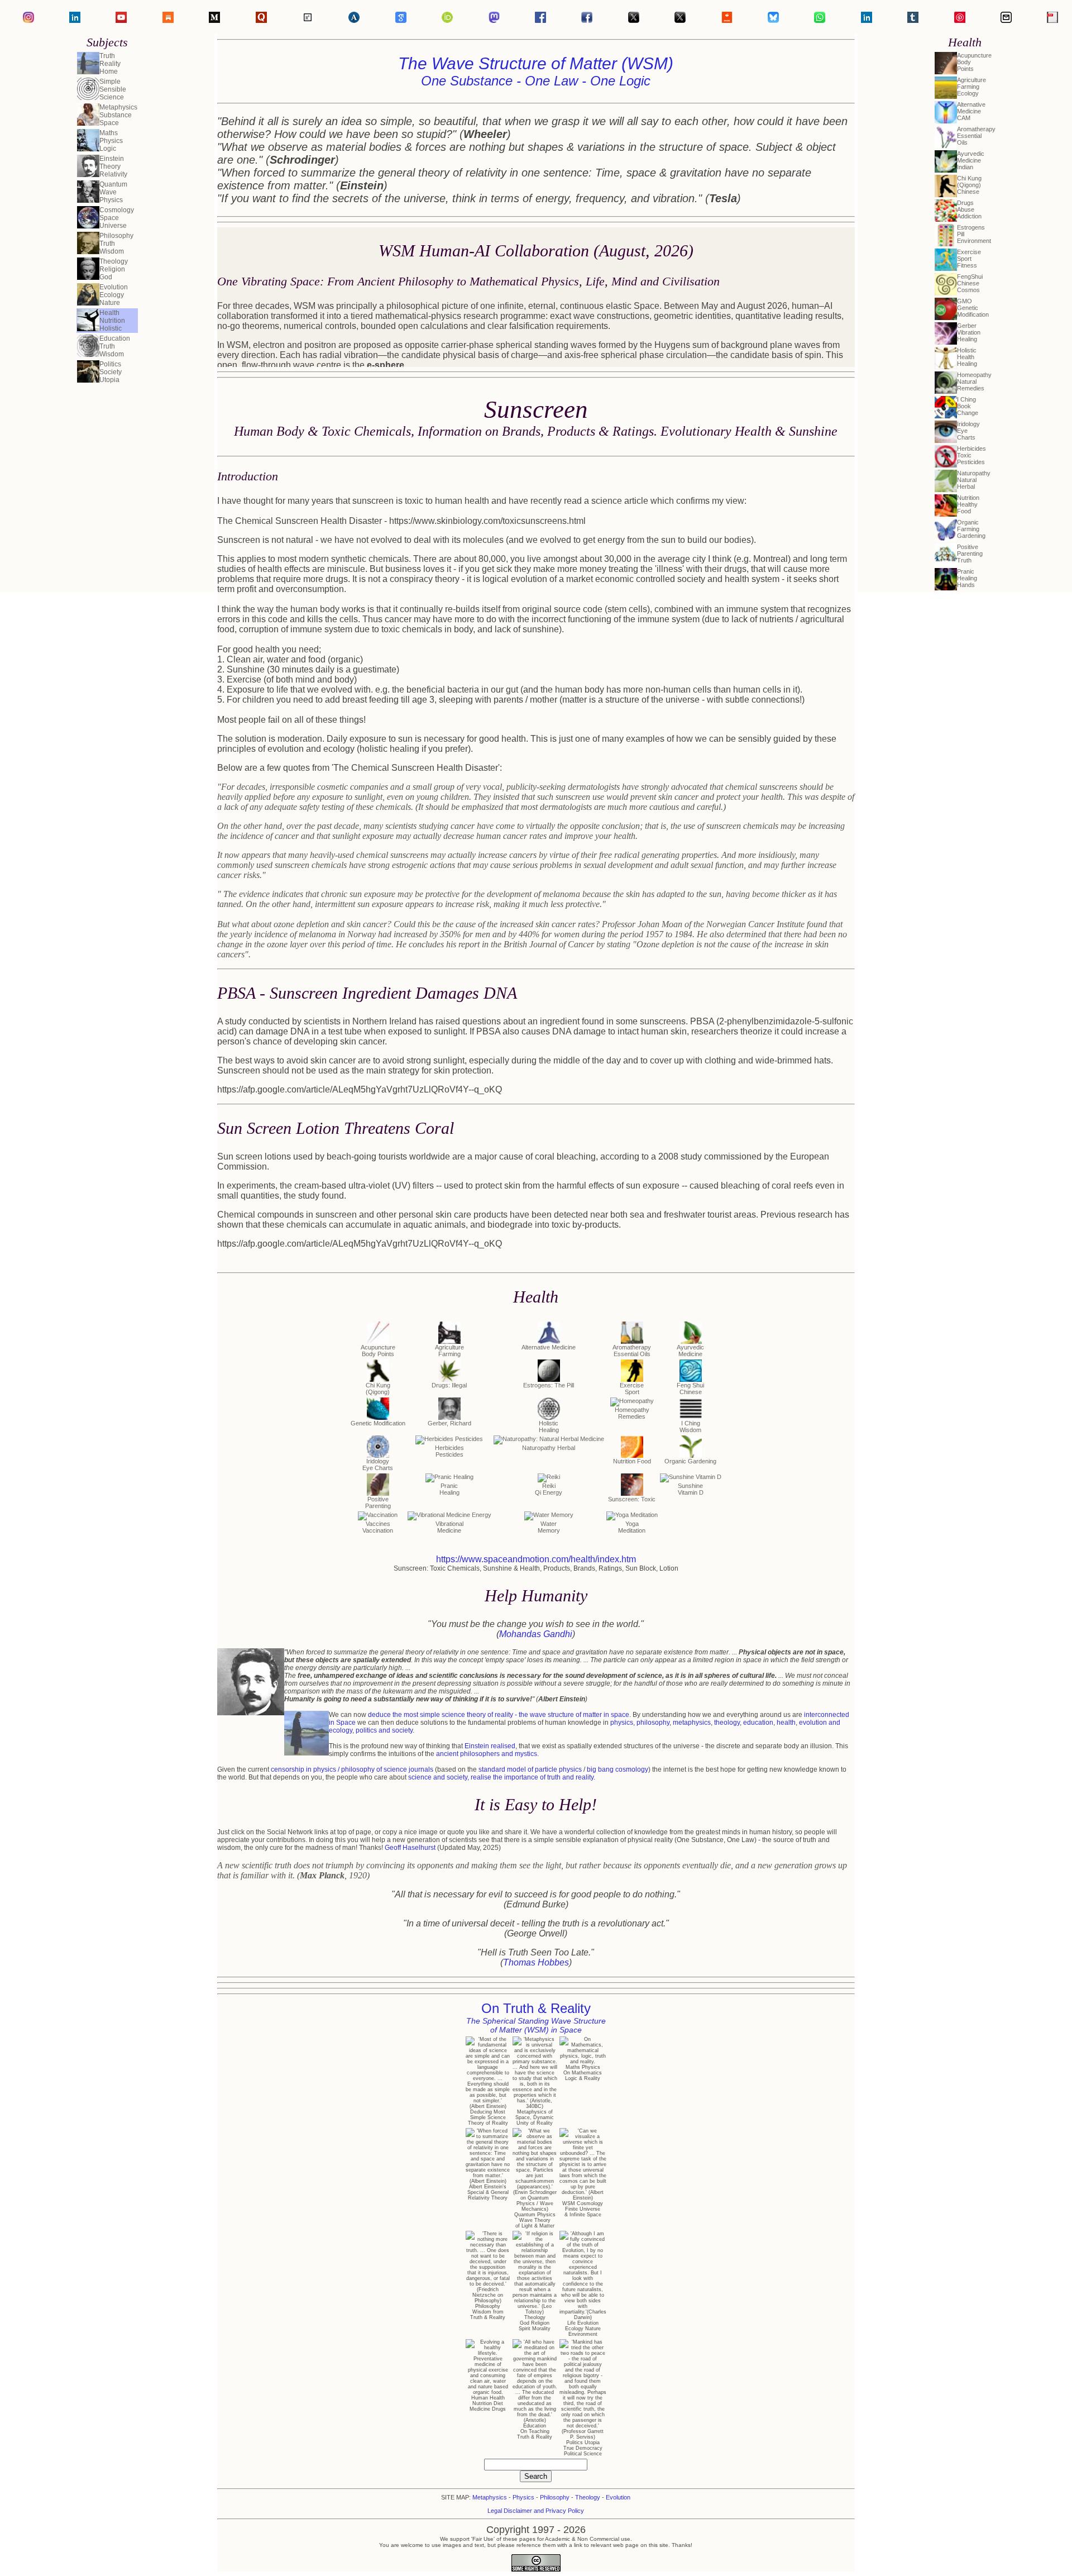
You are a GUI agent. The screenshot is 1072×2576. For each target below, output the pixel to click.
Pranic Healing (449, 1489)
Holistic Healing (549, 1427)
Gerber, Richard (449, 1423)
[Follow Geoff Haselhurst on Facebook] (540, 20)
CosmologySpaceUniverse (117, 218)
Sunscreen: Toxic (632, 1499)
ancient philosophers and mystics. (487, 1754)
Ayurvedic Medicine (690, 1351)
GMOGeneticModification (973, 308)
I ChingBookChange (968, 406)
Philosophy (555, 2497)
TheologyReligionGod (114, 269)
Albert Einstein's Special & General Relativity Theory (488, 2192)
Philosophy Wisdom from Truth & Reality (488, 2312)
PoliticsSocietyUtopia (111, 372)
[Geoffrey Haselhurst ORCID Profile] (447, 20)
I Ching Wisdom (690, 1427)
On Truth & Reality (536, 2017)
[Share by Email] (1006, 20)
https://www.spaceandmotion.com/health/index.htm (536, 1559)
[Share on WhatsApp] (820, 20)
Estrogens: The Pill (549, 1385)
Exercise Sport (632, 1389)
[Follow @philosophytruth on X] (634, 20)
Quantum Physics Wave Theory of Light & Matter (535, 2220)
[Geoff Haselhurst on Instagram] (28, 20)
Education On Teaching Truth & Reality (535, 2431)
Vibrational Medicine (449, 1527)
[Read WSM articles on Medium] (214, 20)
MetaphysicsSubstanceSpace (118, 115)
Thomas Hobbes (536, 1962)
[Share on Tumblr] (913, 20)
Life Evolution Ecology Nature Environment (583, 2329)
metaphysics (692, 1723)
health (786, 1723)
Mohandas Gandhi (536, 1634)
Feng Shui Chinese (690, 1389)
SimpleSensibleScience (113, 89)
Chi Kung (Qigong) (378, 1389)
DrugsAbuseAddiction (969, 209)
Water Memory (549, 1527)
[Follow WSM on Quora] (261, 20)
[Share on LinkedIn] (867, 20)
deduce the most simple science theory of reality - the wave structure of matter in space (499, 1715)
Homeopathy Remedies (632, 1413)
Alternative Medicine (549, 1347)
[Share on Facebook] (587, 20)
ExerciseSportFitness (969, 259)
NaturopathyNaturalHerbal (974, 480)
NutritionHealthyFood (968, 504)
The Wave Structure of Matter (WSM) (536, 71)
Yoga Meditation (632, 1527)
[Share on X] (680, 20)
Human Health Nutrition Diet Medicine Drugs (488, 2403)
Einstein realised (490, 1746)
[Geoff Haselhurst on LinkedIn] (75, 20)
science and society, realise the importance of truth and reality (501, 1777)
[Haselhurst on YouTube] (121, 20)
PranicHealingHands (967, 578)
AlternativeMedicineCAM (971, 111)
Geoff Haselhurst (410, 1848)
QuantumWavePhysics (113, 192)
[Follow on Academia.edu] (354, 20)
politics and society (384, 1730)
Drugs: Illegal (449, 1385)
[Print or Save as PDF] (1052, 20)
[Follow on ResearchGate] (308, 20)
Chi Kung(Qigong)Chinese (969, 185)
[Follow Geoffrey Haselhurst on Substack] (168, 20)
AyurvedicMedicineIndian (971, 160)
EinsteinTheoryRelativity (113, 166)
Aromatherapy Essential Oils (632, 1351)
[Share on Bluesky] (773, 20)
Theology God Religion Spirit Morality (535, 2323)
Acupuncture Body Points (378, 1351)
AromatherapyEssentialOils (976, 136)
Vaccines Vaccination (378, 1527)
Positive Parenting (378, 1502)
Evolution (618, 2497)
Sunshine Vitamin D (691, 1489)
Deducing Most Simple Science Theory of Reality (488, 2117)
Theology (588, 2497)
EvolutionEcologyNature (114, 295)
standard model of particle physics (530, 1769)
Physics (523, 2497)
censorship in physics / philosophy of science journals (352, 1769)
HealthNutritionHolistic (112, 321)
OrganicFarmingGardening (971, 529)
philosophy (653, 1723)
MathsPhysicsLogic (111, 141)
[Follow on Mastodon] (494, 20)
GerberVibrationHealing (969, 332)
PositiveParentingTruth (970, 554)
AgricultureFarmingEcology (971, 87)
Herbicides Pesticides (449, 1451)
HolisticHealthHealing (967, 357)
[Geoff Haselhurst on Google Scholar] (401, 20)
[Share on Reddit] (727, 20)
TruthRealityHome (110, 64)
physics (622, 1723)
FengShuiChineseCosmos (970, 283)
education (758, 1723)
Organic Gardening (690, 1461)
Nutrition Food (632, 1461)
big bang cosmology (618, 1769)
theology (727, 1723)
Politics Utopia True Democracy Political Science (583, 2448)
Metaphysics (490, 2497)
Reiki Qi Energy (549, 1489)
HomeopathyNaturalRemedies (974, 381)
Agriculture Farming (449, 1351)
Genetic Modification (378, 1423)
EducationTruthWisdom (115, 346)
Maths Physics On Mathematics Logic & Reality (583, 2073)
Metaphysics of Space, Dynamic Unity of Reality (535, 2117)
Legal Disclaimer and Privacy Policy (536, 2511)
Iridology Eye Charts (378, 1464)
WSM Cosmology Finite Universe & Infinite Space (583, 2209)
